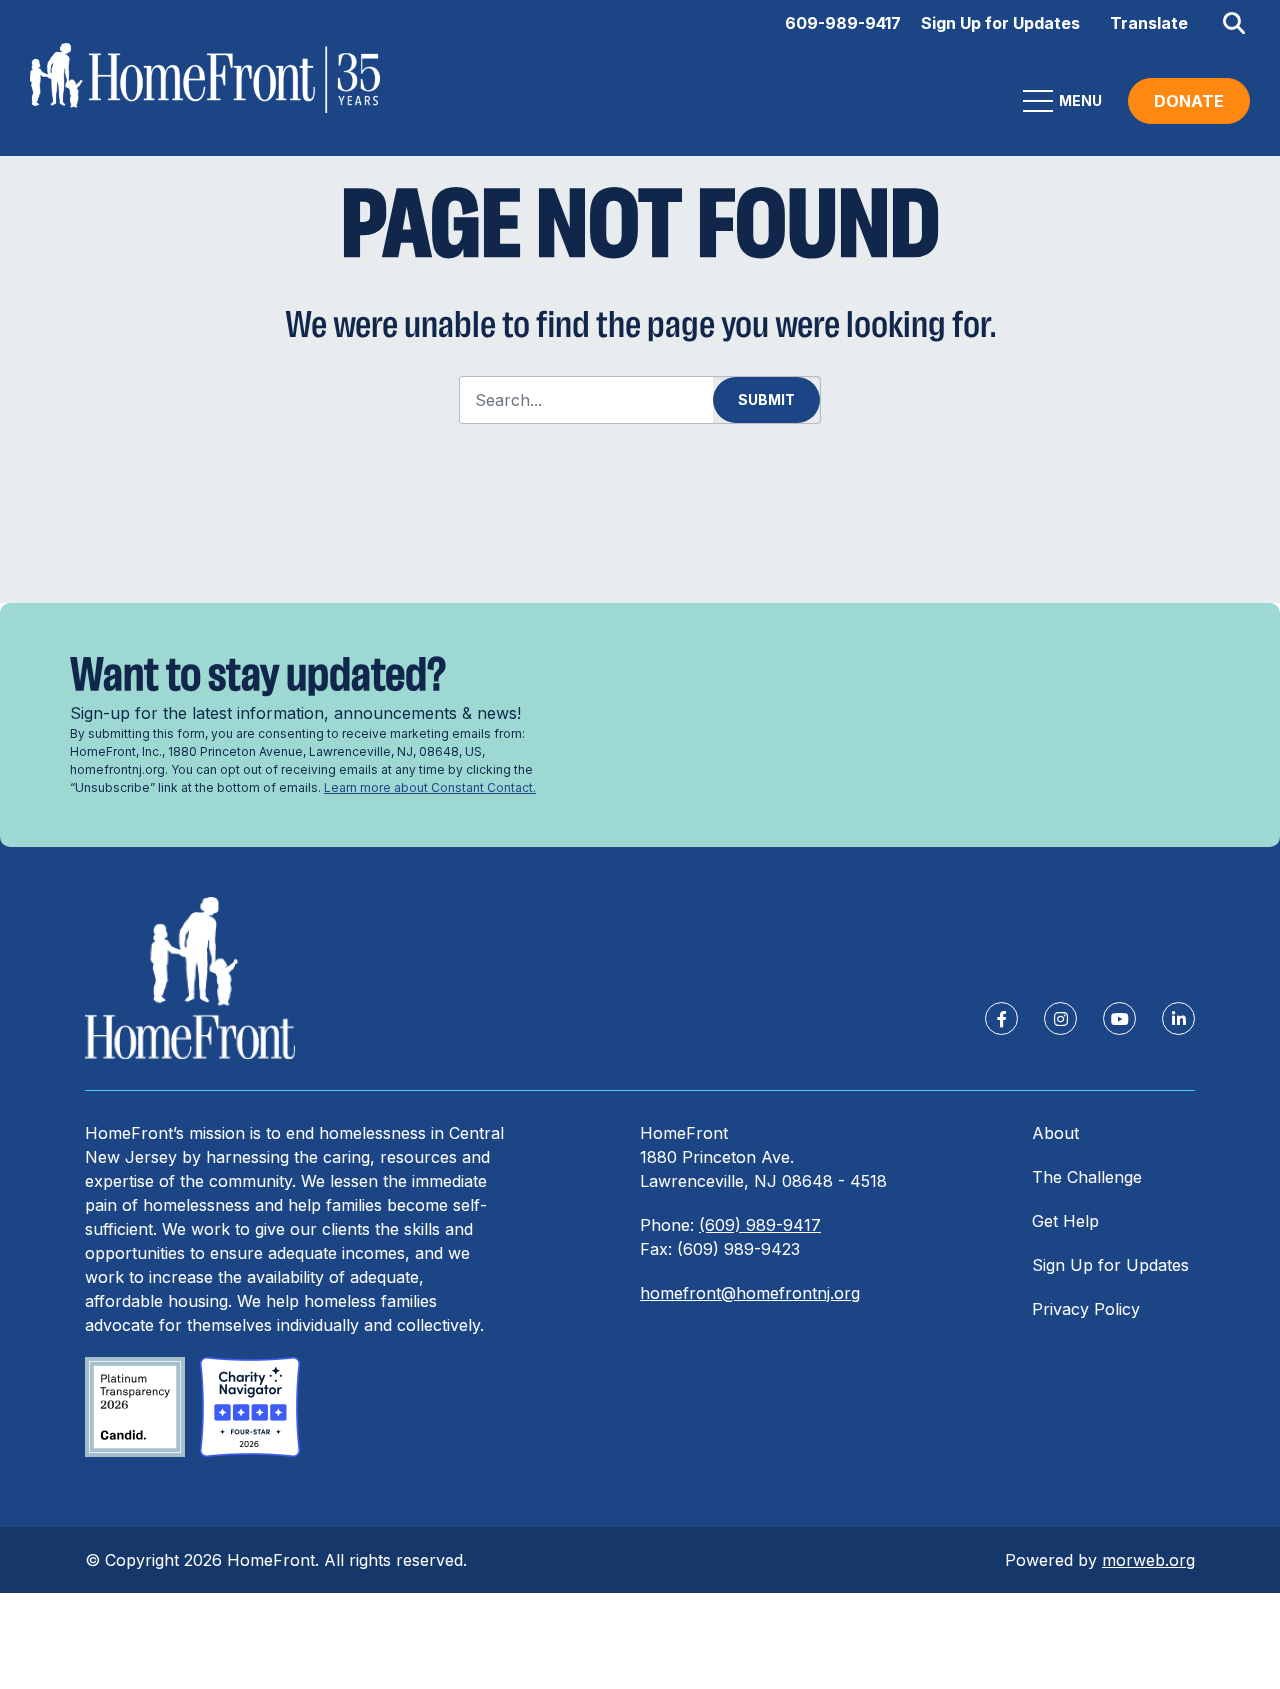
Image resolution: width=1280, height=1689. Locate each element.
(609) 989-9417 (760, 1225)
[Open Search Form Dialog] (1234, 23)
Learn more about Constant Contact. (430, 787)
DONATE (1189, 101)
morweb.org (1148, 1560)
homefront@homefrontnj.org (750, 1293)
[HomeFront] (190, 978)
